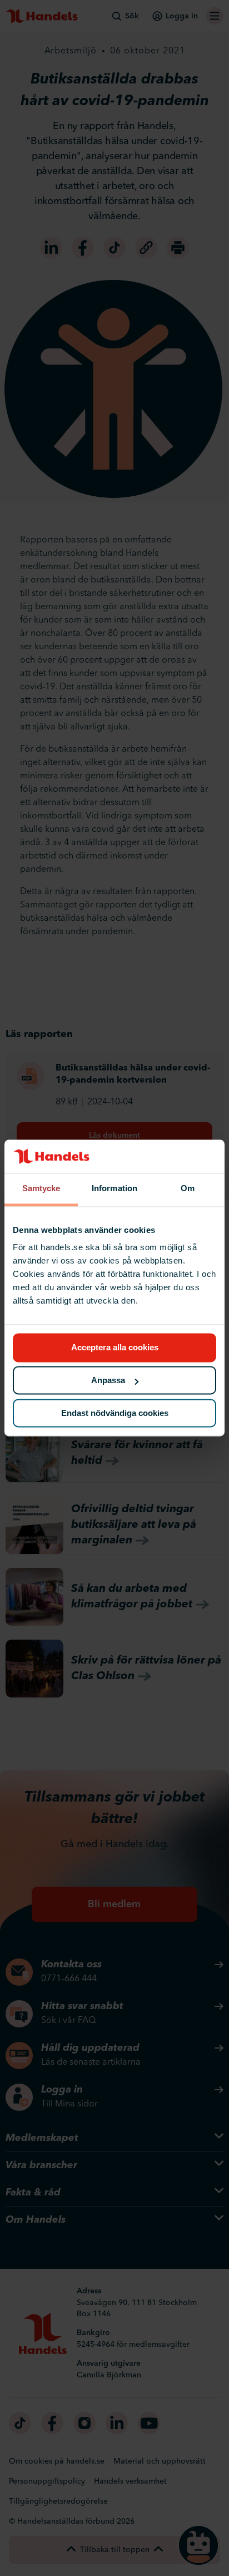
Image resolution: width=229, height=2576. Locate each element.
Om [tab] (188, 1188)
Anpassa (108, 1381)
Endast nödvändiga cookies (115, 1413)
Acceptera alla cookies (115, 1348)
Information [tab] (114, 1188)
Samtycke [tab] (41, 1188)
